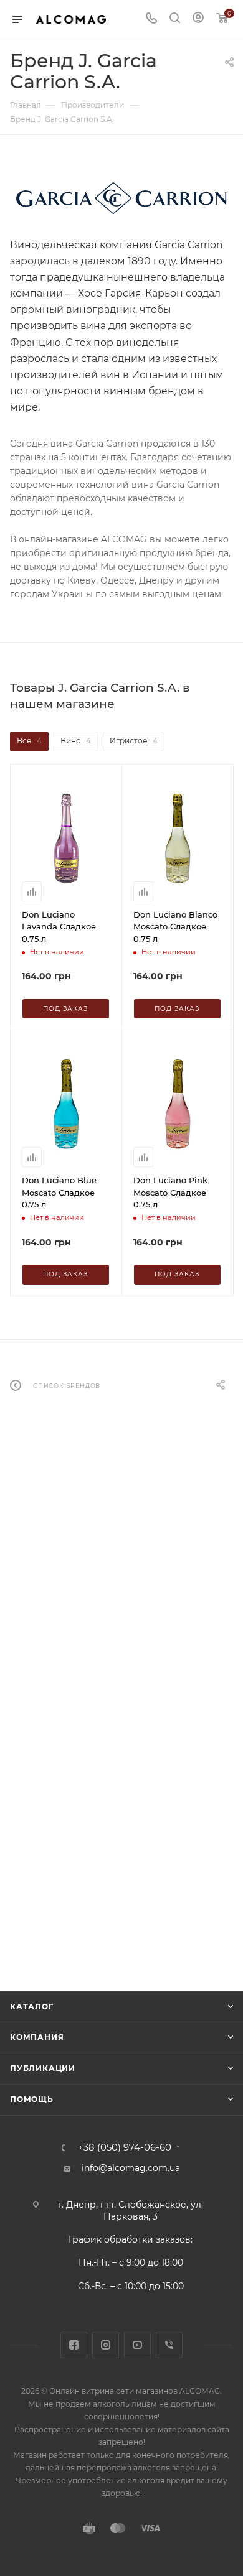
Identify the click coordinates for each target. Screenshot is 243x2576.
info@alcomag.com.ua (131, 2168)
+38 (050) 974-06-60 (125, 2148)
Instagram (106, 2345)
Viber (169, 2345)
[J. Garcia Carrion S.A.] (121, 198)
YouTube (137, 2345)
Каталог (32, 2006)
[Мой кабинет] (198, 19)
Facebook (74, 2345)
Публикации (43, 2068)
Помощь (32, 2099)
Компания (37, 2037)
